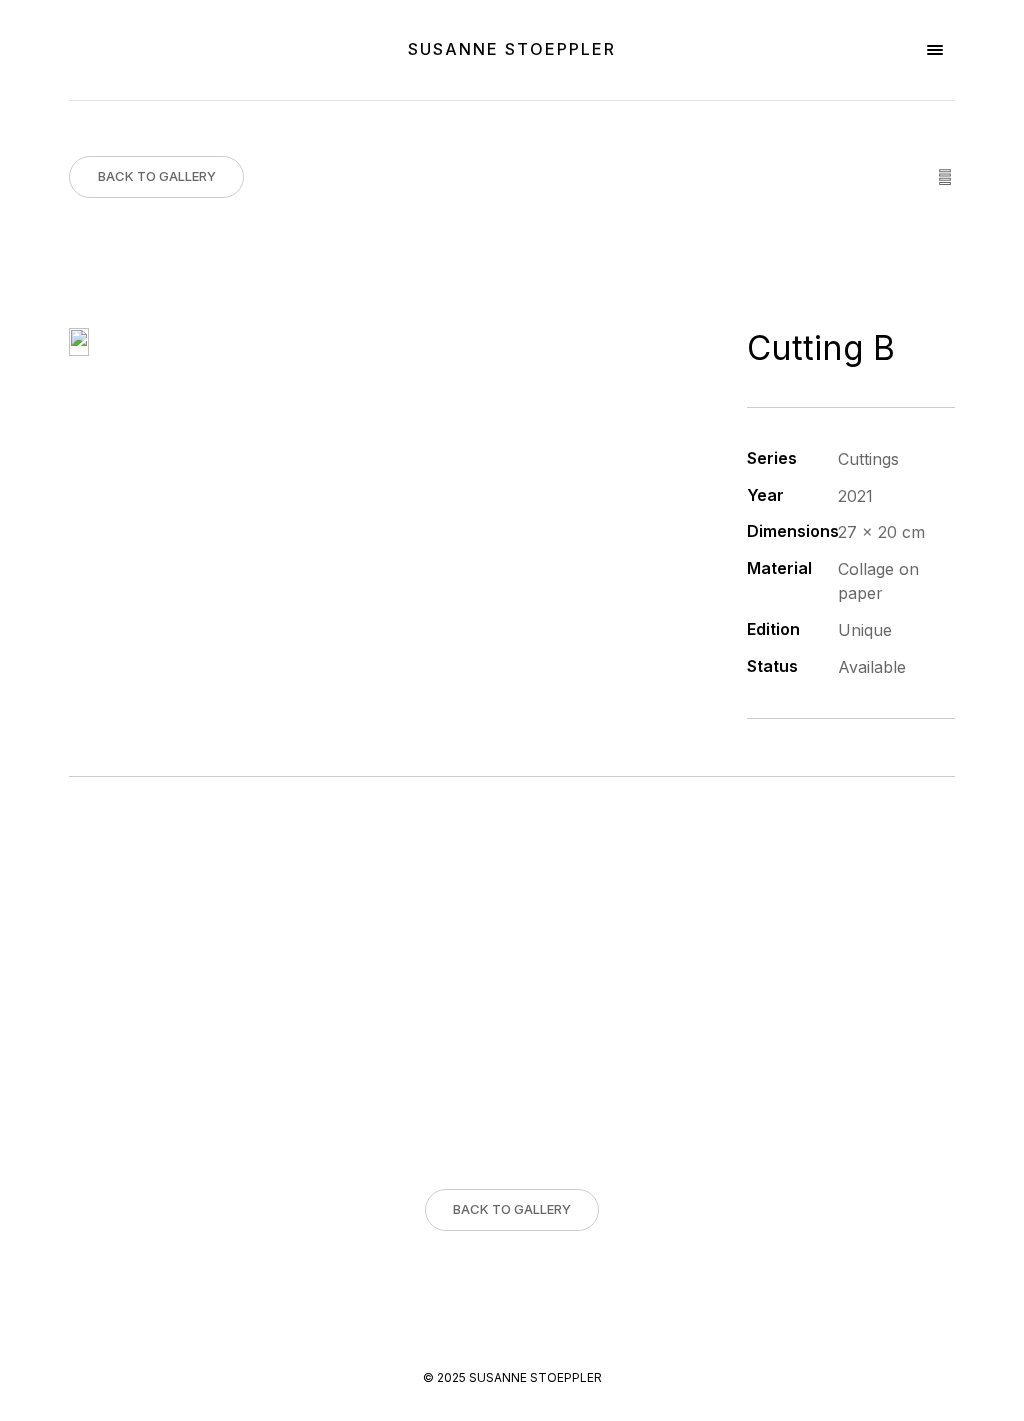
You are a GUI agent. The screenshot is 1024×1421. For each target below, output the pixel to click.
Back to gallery (157, 176)
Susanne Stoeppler (512, 49)
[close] (935, 50)
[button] (18, 1403)
